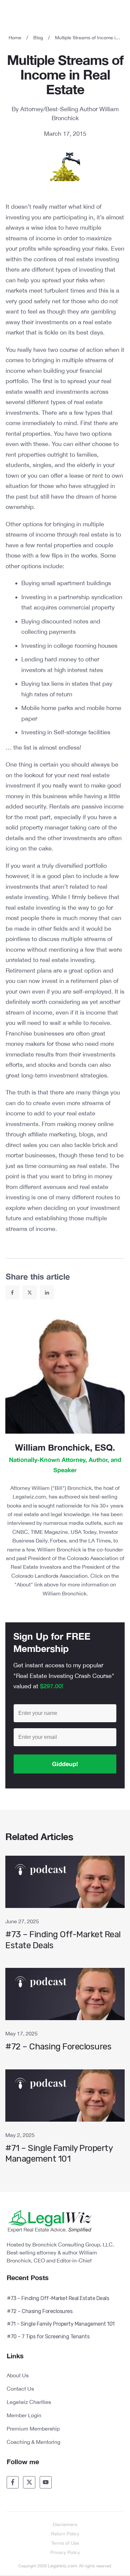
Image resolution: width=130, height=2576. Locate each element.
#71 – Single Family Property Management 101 (65, 2120)
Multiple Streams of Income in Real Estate (65, 75)
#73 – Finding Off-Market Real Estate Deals (65, 1906)
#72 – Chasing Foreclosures (65, 2013)
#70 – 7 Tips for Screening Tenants (48, 2337)
